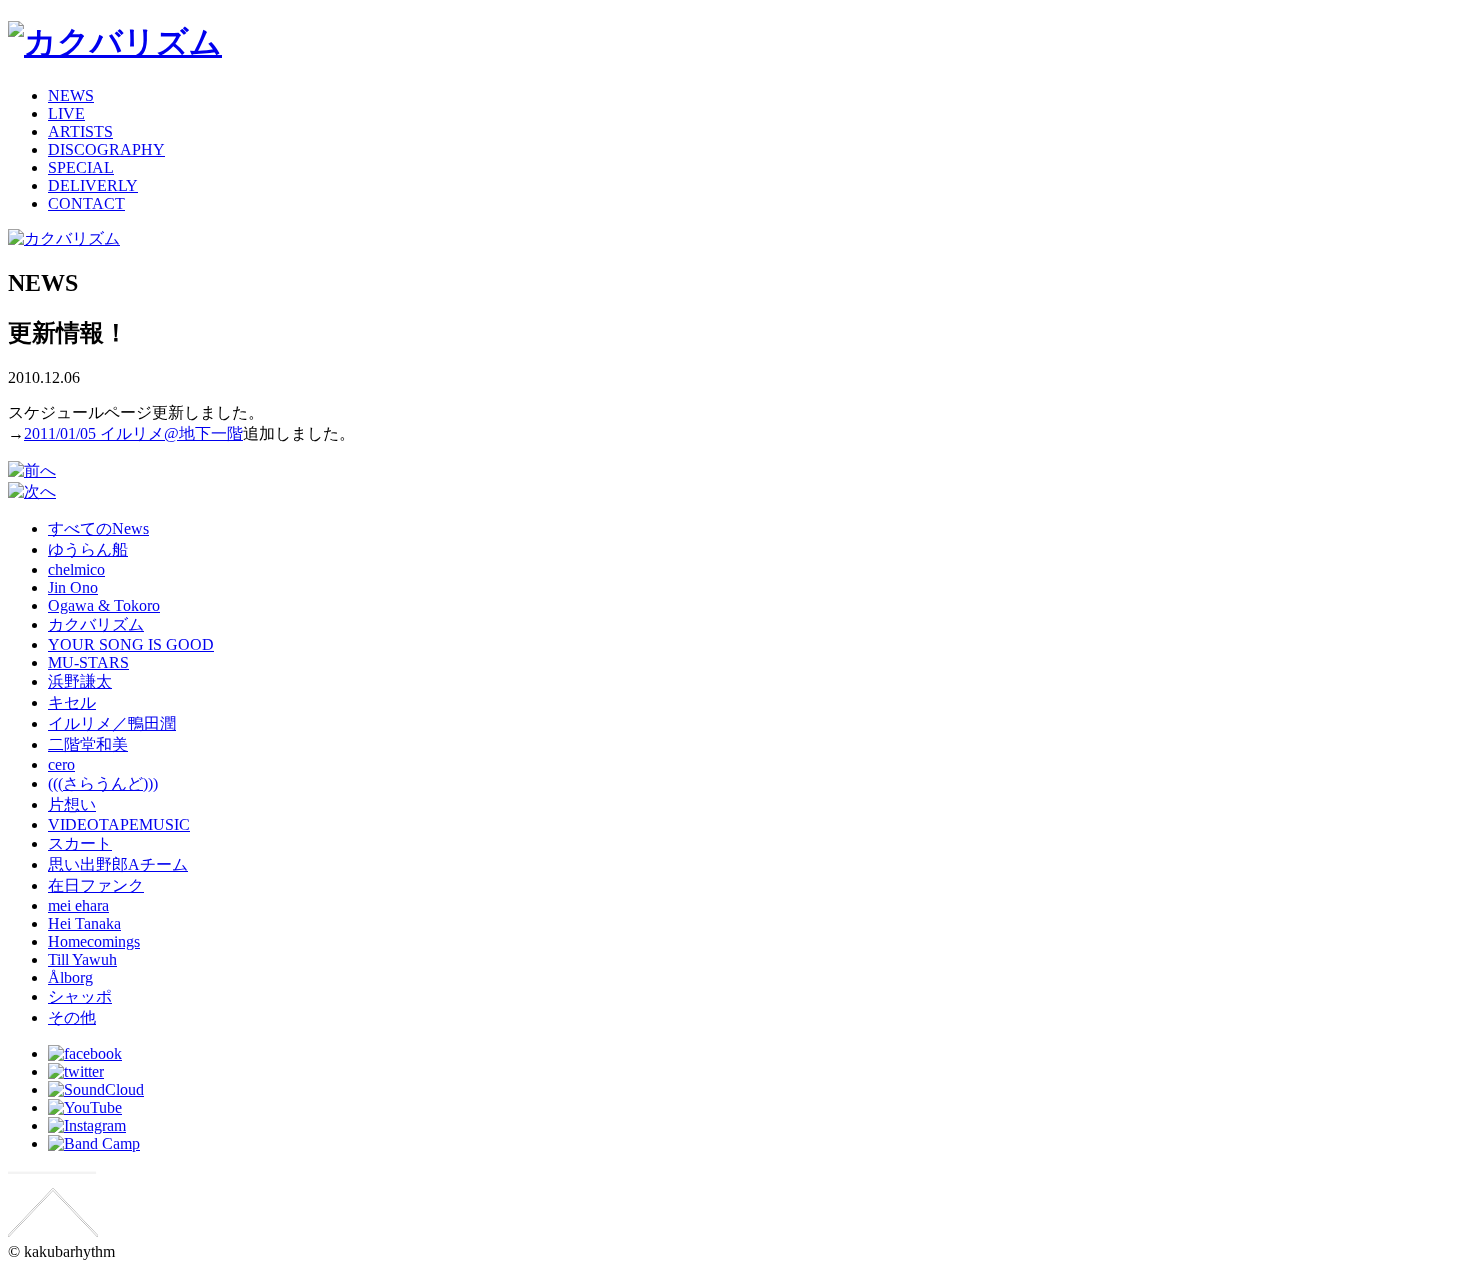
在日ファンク (96, 885)
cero (61, 764)
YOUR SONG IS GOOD (131, 644)
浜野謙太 (80, 681)
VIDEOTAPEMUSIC (119, 824)
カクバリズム (96, 624)
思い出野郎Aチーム (118, 864)
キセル (72, 702)
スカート (80, 843)
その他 (72, 1017)
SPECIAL (81, 167)
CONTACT (86, 203)
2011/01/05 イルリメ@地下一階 (133, 433)
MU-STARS (88, 662)
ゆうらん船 (88, 549)
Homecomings (94, 941)
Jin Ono (73, 587)
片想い (72, 804)
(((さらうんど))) (103, 783)
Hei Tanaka (84, 923)
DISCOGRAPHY (106, 149)
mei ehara (78, 905)
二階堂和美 (88, 744)
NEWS (71, 95)
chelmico (76, 569)
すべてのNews (98, 528)
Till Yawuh (82, 959)
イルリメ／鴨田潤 (112, 723)
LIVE (66, 113)
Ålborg (70, 977)
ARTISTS (80, 131)
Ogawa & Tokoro (104, 605)
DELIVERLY (93, 185)
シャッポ (80, 996)
